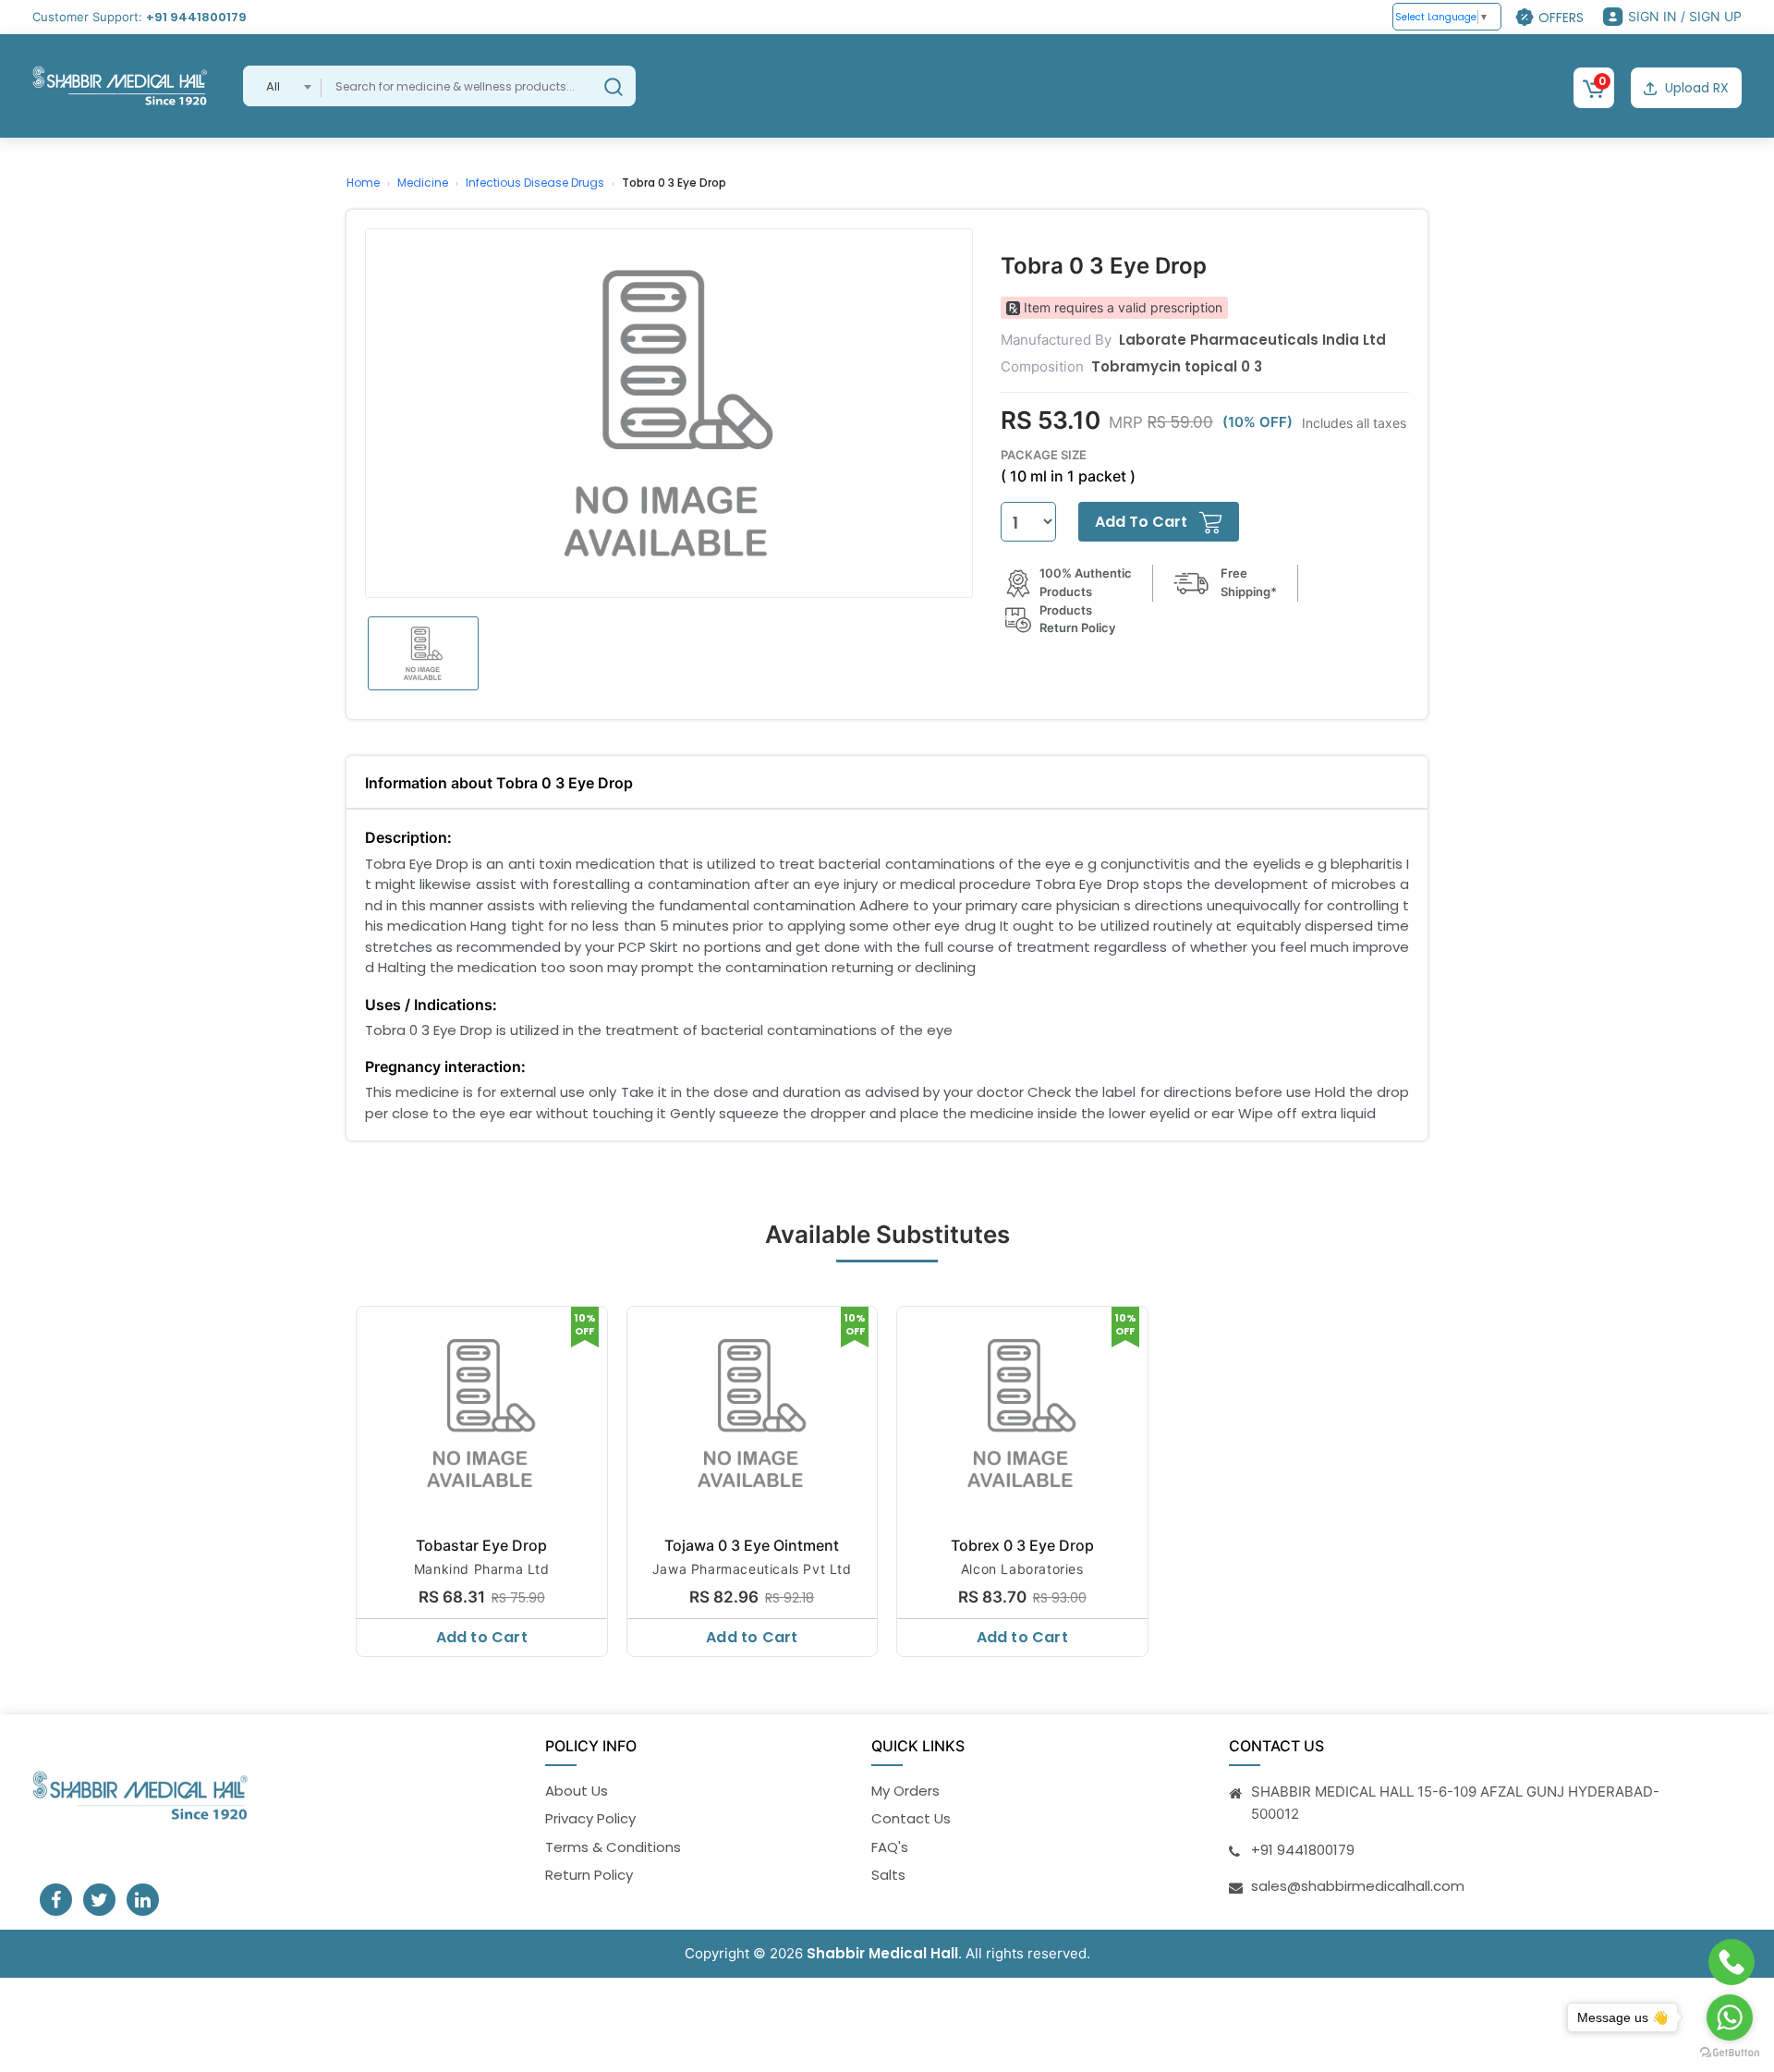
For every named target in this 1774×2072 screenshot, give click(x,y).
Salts (888, 1875)
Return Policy (589, 1875)
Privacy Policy (590, 1818)
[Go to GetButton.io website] (1730, 2053)
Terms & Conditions (613, 1847)
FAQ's (890, 1847)
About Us (577, 1791)
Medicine (423, 183)
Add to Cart (482, 1637)
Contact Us (911, 1818)
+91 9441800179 (196, 17)
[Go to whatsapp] (1730, 2017)
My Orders (905, 1791)
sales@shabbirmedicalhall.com (1358, 1886)
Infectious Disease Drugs (535, 183)
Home (363, 183)
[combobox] (282, 86)
